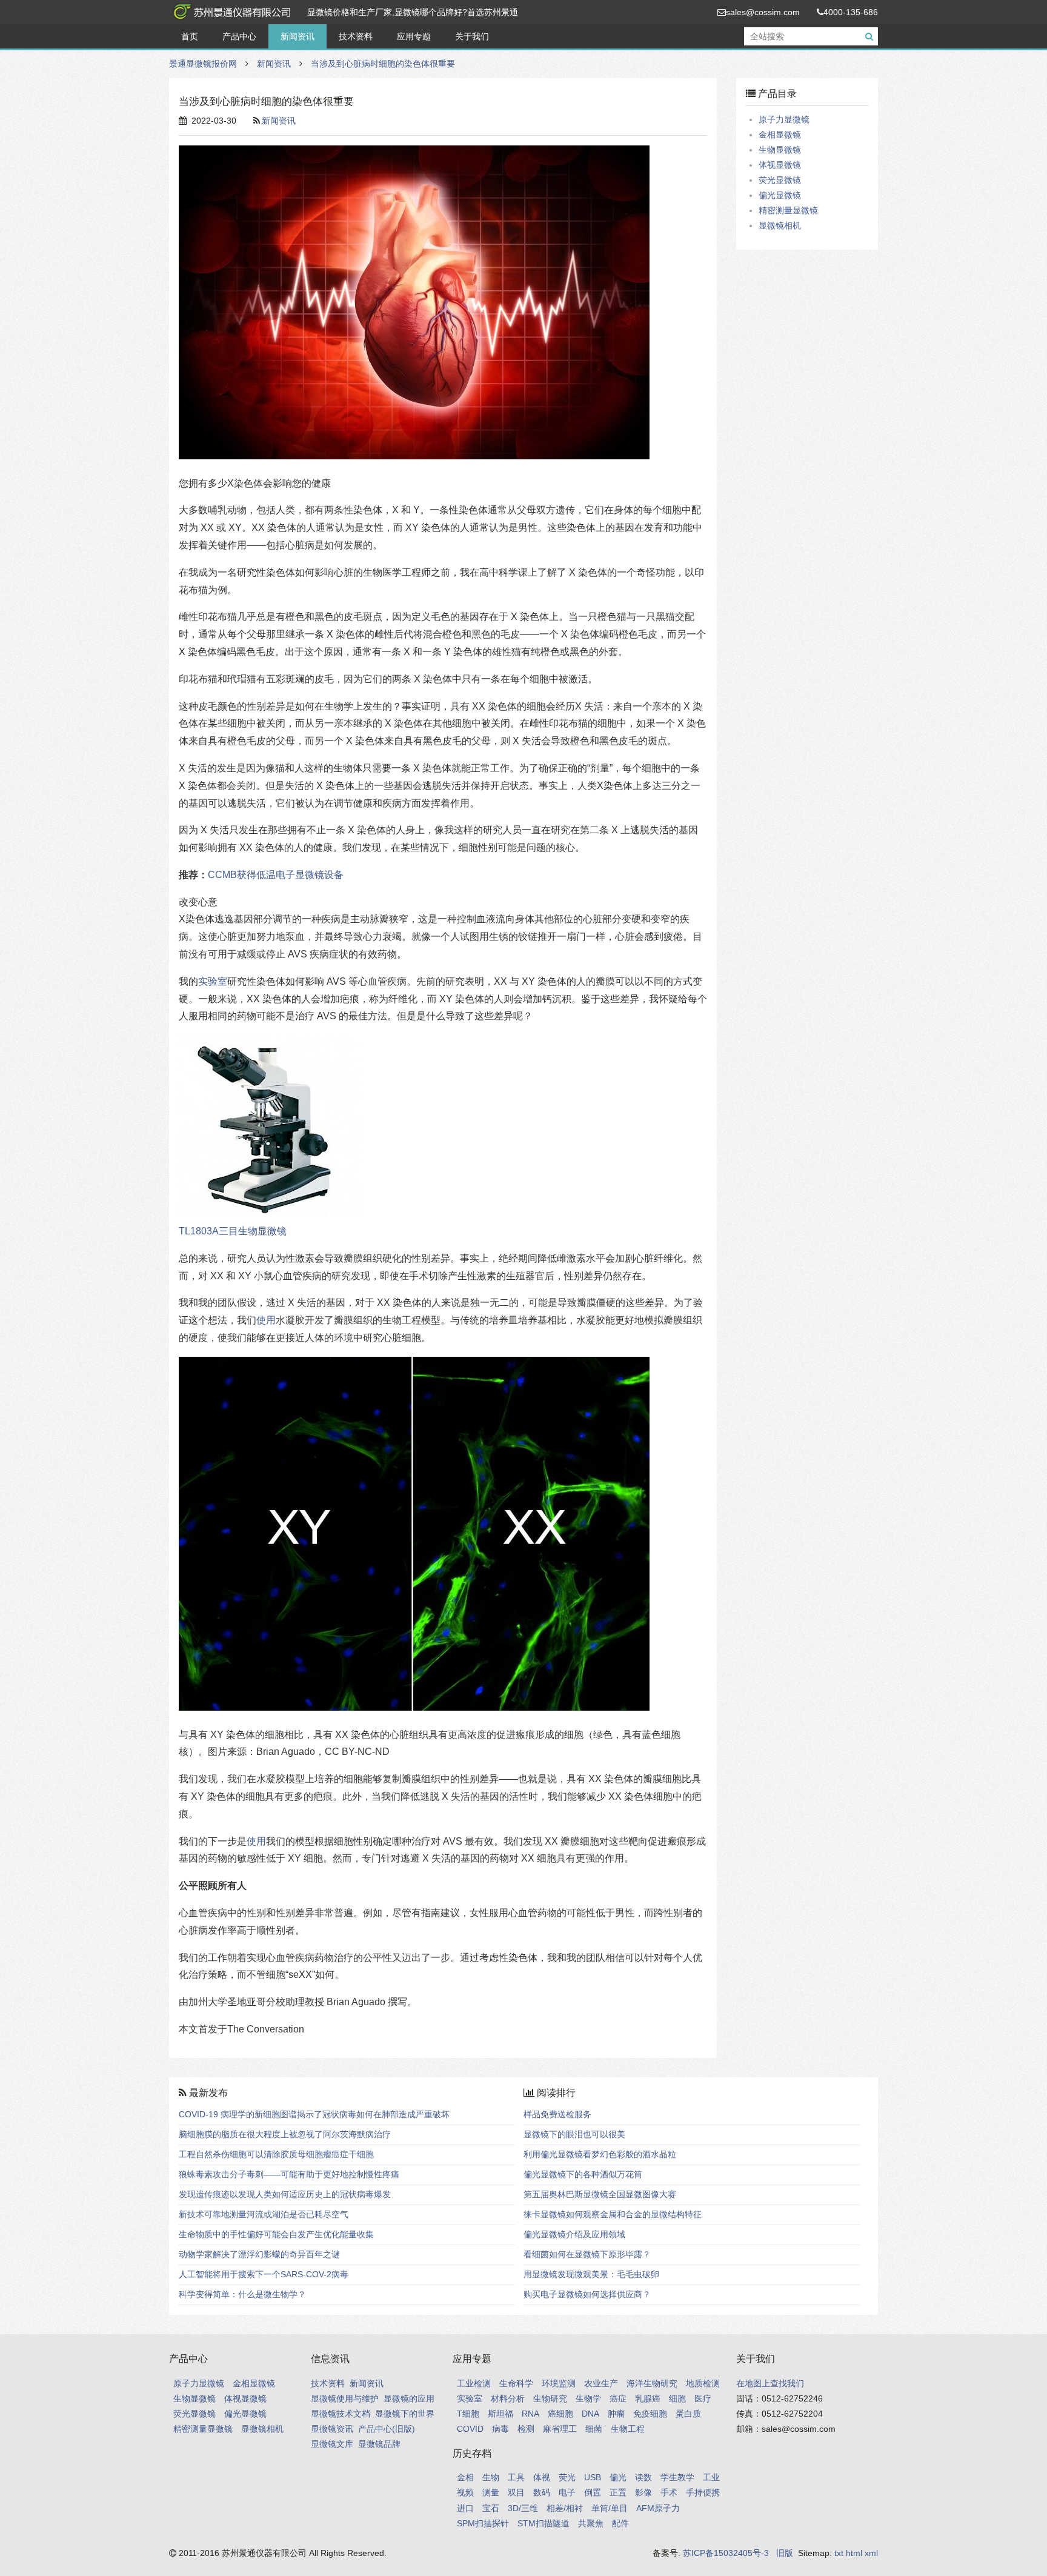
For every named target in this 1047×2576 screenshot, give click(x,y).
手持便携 (703, 2492)
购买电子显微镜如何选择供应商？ (587, 2294)
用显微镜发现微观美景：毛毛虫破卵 (591, 2274)
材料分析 (508, 2398)
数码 (542, 2492)
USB (593, 2477)
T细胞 (468, 2414)
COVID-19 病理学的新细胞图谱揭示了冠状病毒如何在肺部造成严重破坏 (314, 2114)
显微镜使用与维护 (345, 2398)
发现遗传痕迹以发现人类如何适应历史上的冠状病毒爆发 (285, 2194)
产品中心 (239, 36)
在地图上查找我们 (770, 2383)
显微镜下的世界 (405, 2414)
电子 (567, 2492)
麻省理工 (560, 2429)
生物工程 (628, 2429)
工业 (711, 2477)
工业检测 (474, 2383)
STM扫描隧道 (543, 2523)
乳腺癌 (648, 2398)
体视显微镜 (780, 165)
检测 (526, 2429)
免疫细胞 (650, 2414)
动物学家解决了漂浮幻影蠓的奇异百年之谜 (259, 2254)
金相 (465, 2477)
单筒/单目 (610, 2508)
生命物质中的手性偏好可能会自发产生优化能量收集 (276, 2234)
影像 (643, 2492)
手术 (669, 2492)
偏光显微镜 (780, 195)
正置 (618, 2492)
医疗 (703, 2398)
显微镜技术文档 (341, 2414)
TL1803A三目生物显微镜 (233, 1231)
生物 (491, 2477)
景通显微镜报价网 (230, 12)
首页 (190, 36)
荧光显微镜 (780, 180)
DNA (590, 2414)
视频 (465, 2492)
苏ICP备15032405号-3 (726, 2553)
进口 (465, 2508)
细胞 (677, 2398)
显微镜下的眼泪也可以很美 (574, 2134)
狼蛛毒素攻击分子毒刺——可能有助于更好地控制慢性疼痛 (289, 2174)
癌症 (618, 2398)
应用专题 (414, 36)
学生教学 (677, 2477)
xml (871, 2553)
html (854, 2553)
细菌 (594, 2429)
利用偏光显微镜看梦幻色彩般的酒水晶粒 (600, 2154)
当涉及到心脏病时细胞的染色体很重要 (383, 64)
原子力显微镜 (784, 119)
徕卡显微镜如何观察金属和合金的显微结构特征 (613, 2214)
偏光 (618, 2477)
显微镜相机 (780, 225)
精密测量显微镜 (788, 210)
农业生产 (601, 2383)
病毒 (500, 2429)
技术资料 (356, 36)
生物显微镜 (780, 150)
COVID (470, 2429)
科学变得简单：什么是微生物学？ (242, 2294)
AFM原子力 (658, 2508)
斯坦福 (500, 2414)
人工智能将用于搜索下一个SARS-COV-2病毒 (264, 2274)
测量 (491, 2492)
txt (839, 2553)
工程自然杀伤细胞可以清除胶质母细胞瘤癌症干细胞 (276, 2154)
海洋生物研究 (652, 2383)
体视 (542, 2477)
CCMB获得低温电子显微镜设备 (276, 875)
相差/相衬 (565, 2508)
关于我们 (472, 36)
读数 (643, 2477)
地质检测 (703, 2383)
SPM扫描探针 (483, 2523)
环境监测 (559, 2383)
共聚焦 (591, 2523)
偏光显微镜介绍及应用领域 (574, 2234)
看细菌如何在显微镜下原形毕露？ (587, 2254)
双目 (516, 2492)
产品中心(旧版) (387, 2429)
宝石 (491, 2508)
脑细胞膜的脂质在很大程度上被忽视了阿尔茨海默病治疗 (285, 2134)
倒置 (593, 2492)
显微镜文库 (332, 2444)
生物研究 (550, 2398)
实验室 (213, 981)
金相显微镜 (780, 135)
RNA (530, 2414)
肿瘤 (616, 2414)
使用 (266, 1320)
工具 (516, 2477)
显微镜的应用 (409, 2398)
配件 (620, 2523)
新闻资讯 (297, 36)
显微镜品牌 (379, 2444)
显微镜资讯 (332, 2429)
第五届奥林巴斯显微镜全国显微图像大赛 (600, 2194)
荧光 (567, 2477)
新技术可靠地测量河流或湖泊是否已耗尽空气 (264, 2214)
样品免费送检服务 (557, 2114)
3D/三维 (523, 2508)
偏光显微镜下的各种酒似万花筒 (583, 2174)
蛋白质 (688, 2414)
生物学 (588, 2398)
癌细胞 (560, 2414)
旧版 (785, 2553)
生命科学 (516, 2383)
